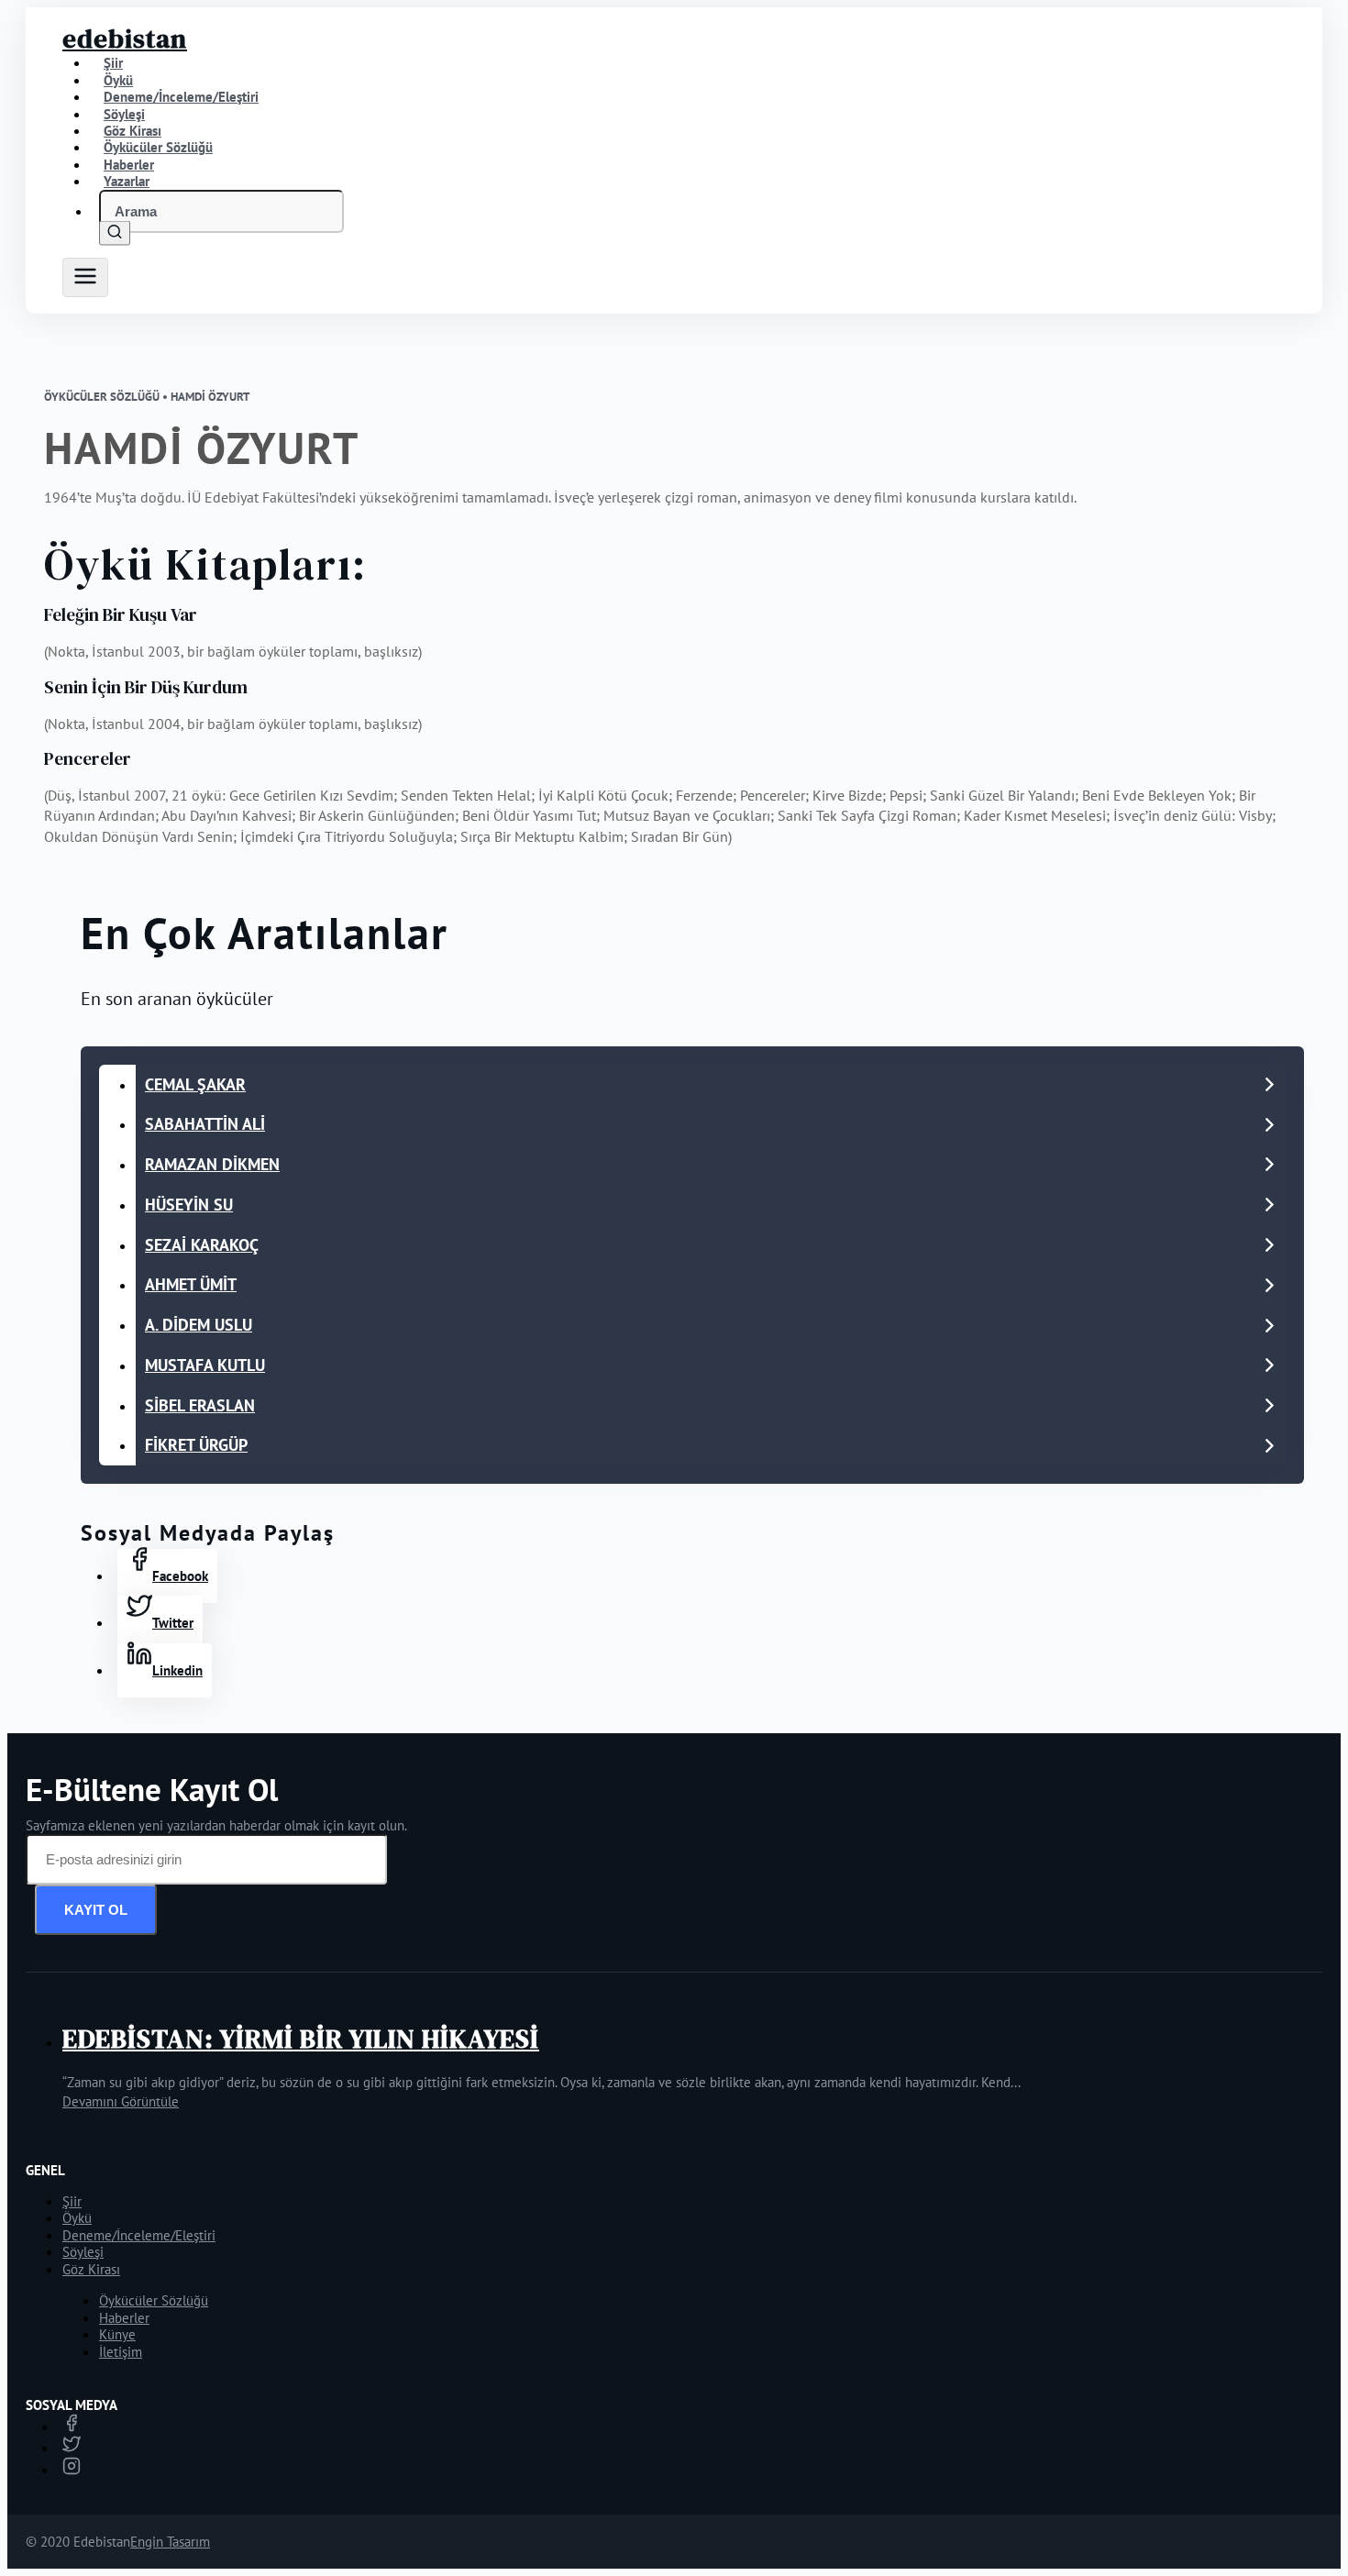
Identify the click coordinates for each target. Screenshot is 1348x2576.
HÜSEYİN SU (189, 1205)
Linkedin (177, 1670)
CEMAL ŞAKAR (195, 1084)
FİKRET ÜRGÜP (196, 1445)
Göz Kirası (91, 2269)
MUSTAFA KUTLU (205, 1365)
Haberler (124, 2318)
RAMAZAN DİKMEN (212, 1164)
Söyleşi (83, 2252)
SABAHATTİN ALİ (205, 1124)
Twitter (173, 1623)
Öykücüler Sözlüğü (154, 2300)
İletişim (121, 2352)
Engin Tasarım (170, 2542)
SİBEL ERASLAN (200, 1405)
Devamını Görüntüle (121, 2101)
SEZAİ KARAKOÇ (202, 1245)
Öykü (77, 2218)
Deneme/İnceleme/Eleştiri (181, 97)
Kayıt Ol (96, 1910)
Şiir (72, 2201)
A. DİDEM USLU (199, 1325)
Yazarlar (127, 181)
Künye (117, 2334)
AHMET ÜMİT (191, 1284)
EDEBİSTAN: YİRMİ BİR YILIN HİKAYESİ (301, 2039)
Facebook (180, 1576)
